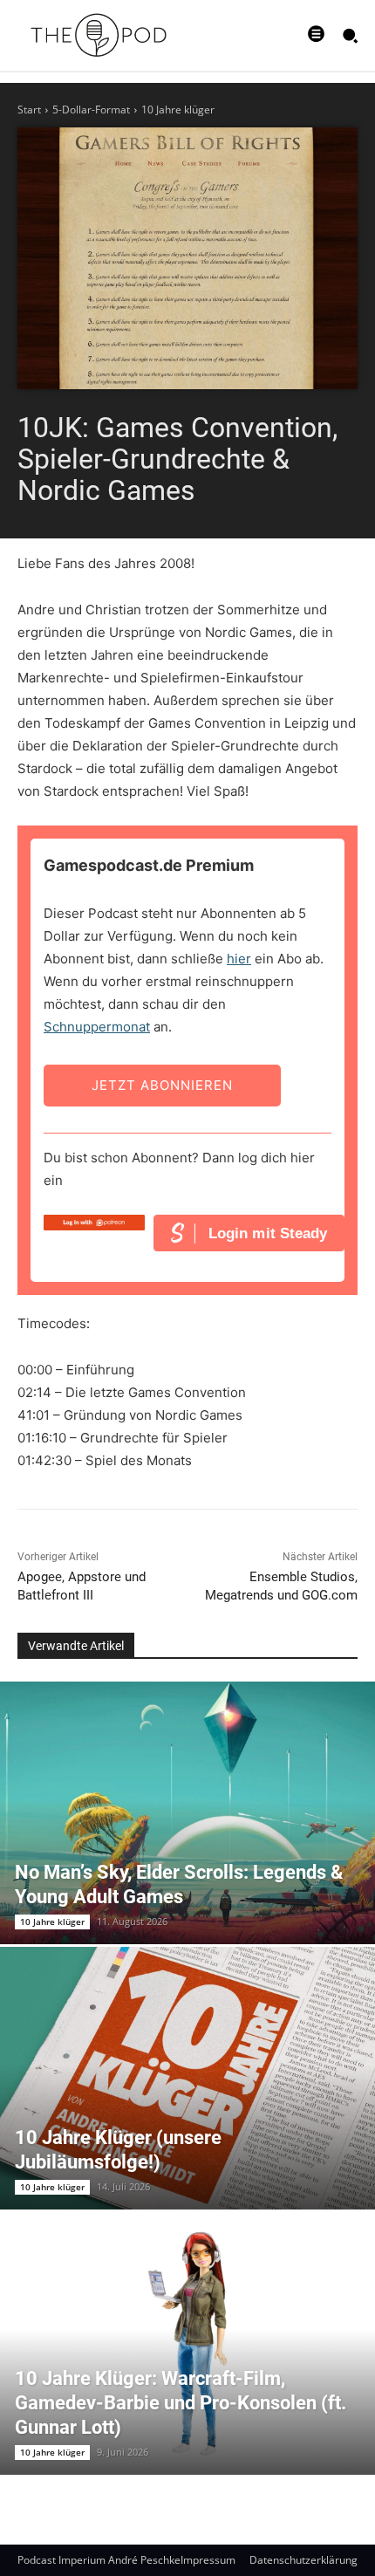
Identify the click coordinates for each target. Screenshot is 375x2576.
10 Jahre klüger (178, 110)
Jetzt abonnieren (162, 1085)
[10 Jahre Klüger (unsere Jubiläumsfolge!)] (187, 2078)
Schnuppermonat (97, 1027)
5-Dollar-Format (91, 110)
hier (239, 959)
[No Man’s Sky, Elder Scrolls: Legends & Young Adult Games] (187, 1813)
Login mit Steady (268, 1233)
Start (29, 110)
